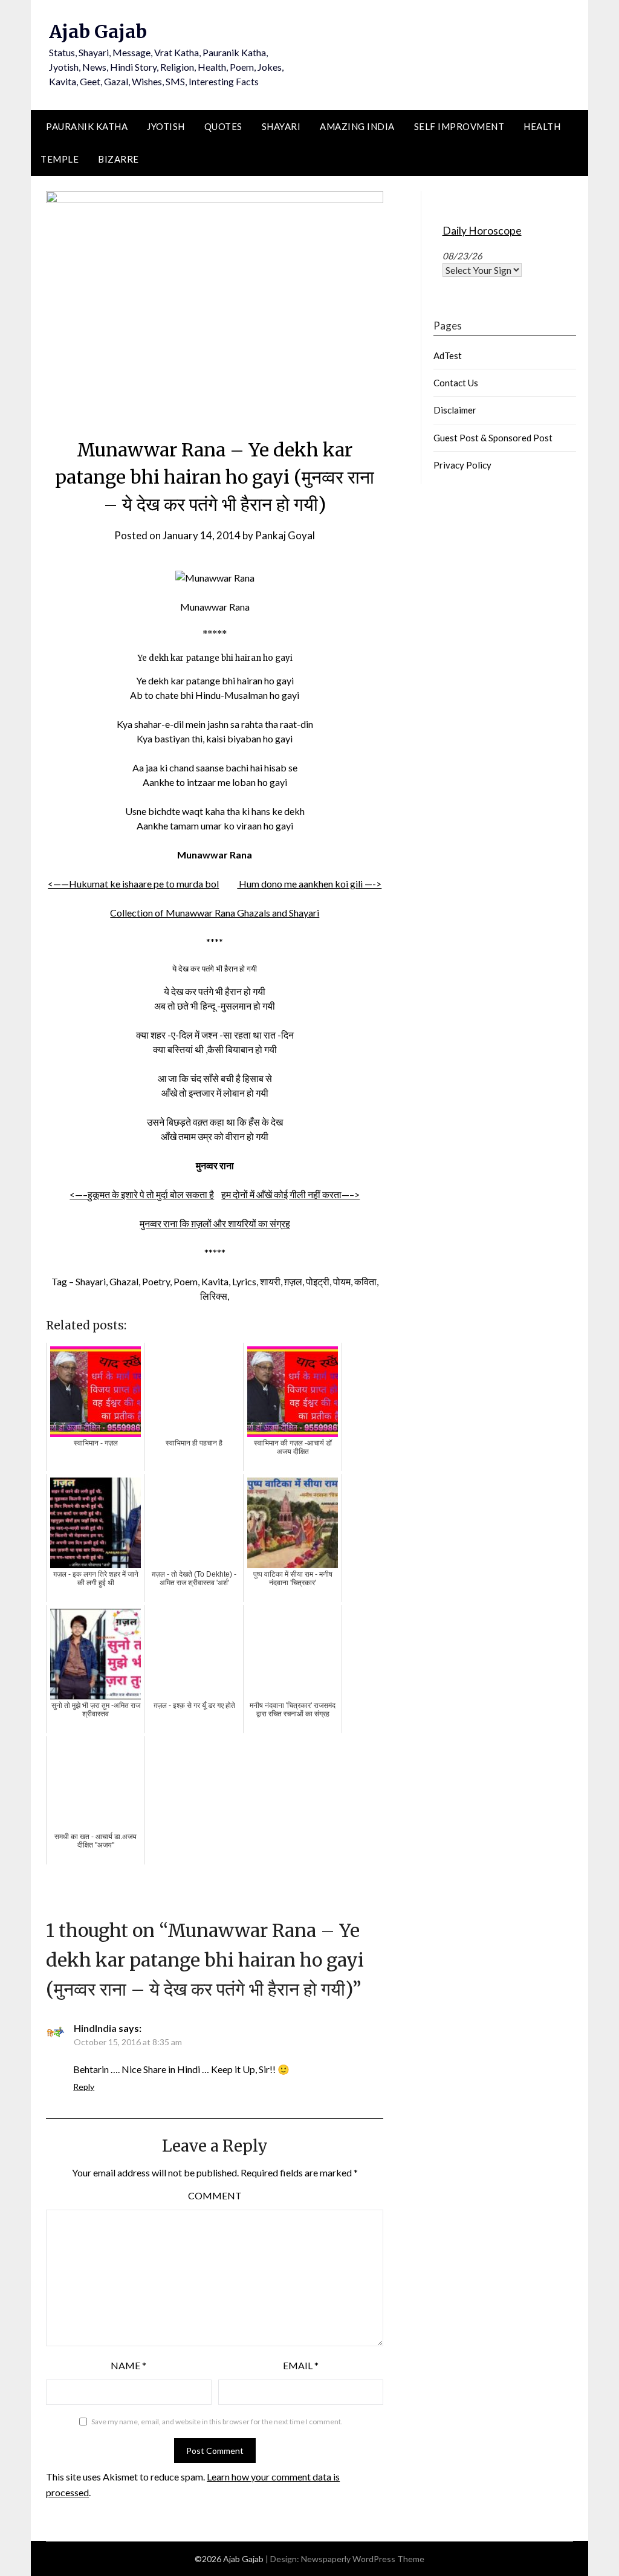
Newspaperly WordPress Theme (363, 2559)
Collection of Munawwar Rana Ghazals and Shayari (215, 913)
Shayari (281, 126)
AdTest (448, 355)
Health (542, 126)
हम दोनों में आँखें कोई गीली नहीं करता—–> (290, 1194)
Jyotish (166, 126)
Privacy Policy (462, 465)
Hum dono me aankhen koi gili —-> (309, 884)
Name (128, 2365)
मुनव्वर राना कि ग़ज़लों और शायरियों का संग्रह (215, 1223)
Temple (60, 159)
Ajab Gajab (98, 31)
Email (301, 2365)
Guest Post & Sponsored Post (493, 438)
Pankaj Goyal (285, 535)
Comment (215, 2195)
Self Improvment (459, 126)
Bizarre (118, 159)
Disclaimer (455, 410)
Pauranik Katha (87, 126)
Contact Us (456, 383)
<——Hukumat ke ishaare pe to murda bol (133, 884)
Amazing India (357, 126)
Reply (84, 2087)
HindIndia (95, 2028)
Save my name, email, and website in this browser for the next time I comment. (217, 2422)
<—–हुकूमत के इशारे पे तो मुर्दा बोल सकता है (142, 1194)
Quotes (223, 126)
